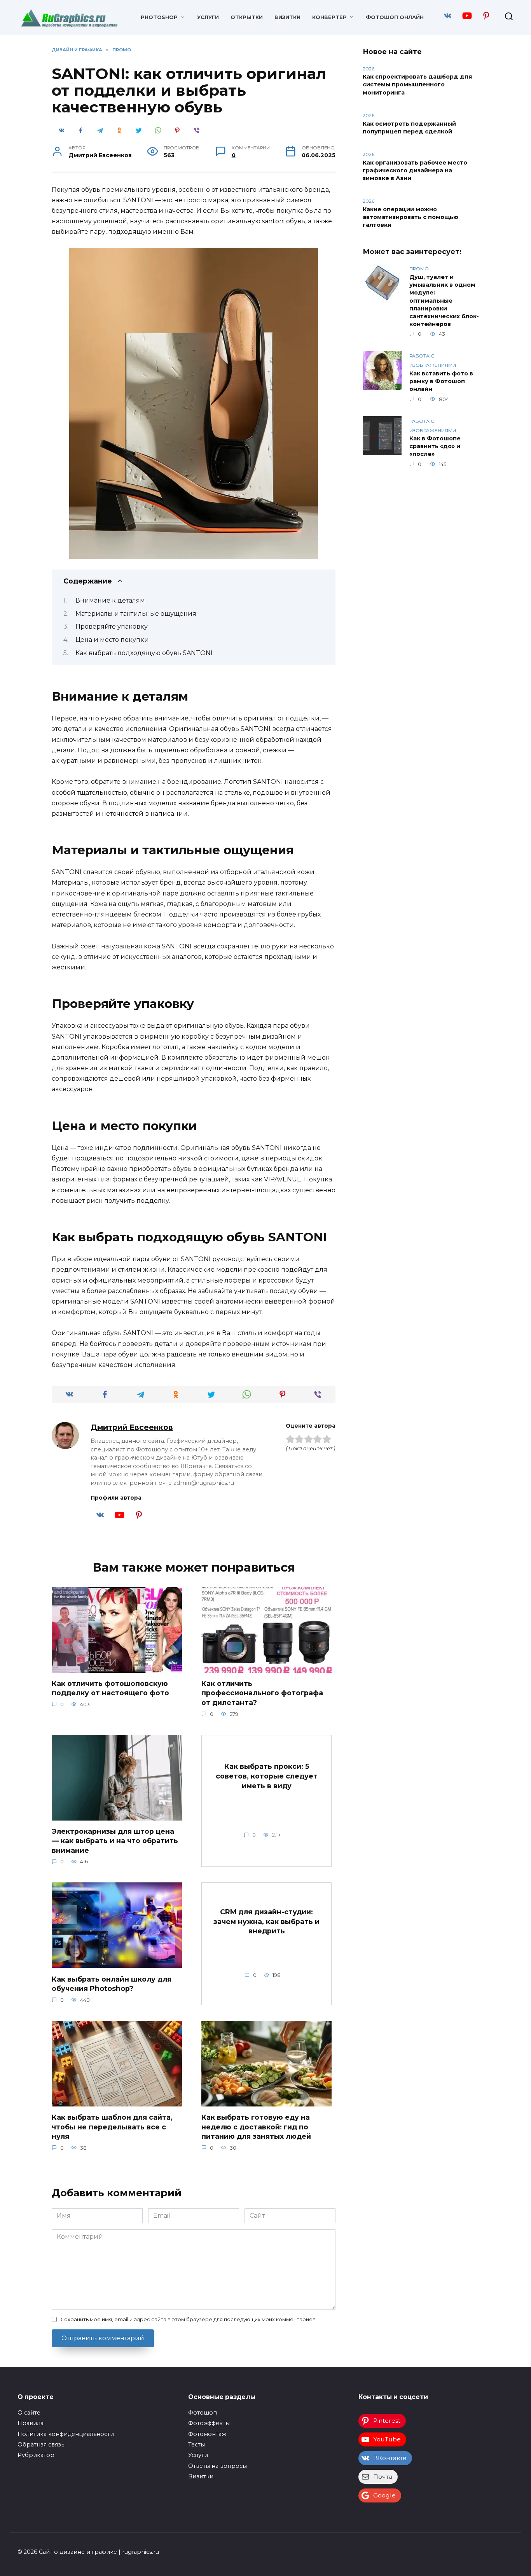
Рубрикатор (36, 2455)
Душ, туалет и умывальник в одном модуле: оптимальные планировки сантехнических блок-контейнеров (444, 301)
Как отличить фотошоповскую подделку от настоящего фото (110, 1688)
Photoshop (159, 17)
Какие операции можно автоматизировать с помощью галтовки (410, 217)
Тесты (197, 2445)
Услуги (208, 17)
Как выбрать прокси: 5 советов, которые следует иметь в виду (267, 1776)
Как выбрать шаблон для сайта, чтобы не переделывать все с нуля (112, 2127)
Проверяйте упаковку (112, 626)
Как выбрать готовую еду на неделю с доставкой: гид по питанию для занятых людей (256, 2127)
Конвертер (329, 17)
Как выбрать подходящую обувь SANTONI (144, 653)
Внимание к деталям (110, 600)
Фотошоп (203, 2413)
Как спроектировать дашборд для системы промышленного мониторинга (417, 85)
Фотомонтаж (207, 2434)
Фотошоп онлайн (395, 17)
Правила (31, 2423)
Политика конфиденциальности (66, 2434)
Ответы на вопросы (217, 2466)
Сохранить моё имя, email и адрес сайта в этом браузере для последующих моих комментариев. (189, 2319)
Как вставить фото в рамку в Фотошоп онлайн (441, 381)
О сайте (29, 2413)
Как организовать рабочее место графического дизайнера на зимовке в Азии (415, 170)
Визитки (287, 17)
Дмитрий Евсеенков (132, 1427)
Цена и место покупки (112, 640)
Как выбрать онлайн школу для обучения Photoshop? (112, 1984)
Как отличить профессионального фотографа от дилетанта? (262, 1693)
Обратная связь (41, 2445)
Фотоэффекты (209, 2423)
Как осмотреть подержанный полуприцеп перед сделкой (409, 128)
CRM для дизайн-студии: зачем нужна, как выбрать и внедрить (266, 1921)
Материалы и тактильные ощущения (136, 614)
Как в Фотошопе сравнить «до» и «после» (435, 447)
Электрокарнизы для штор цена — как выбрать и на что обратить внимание (115, 1841)
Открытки (247, 17)
